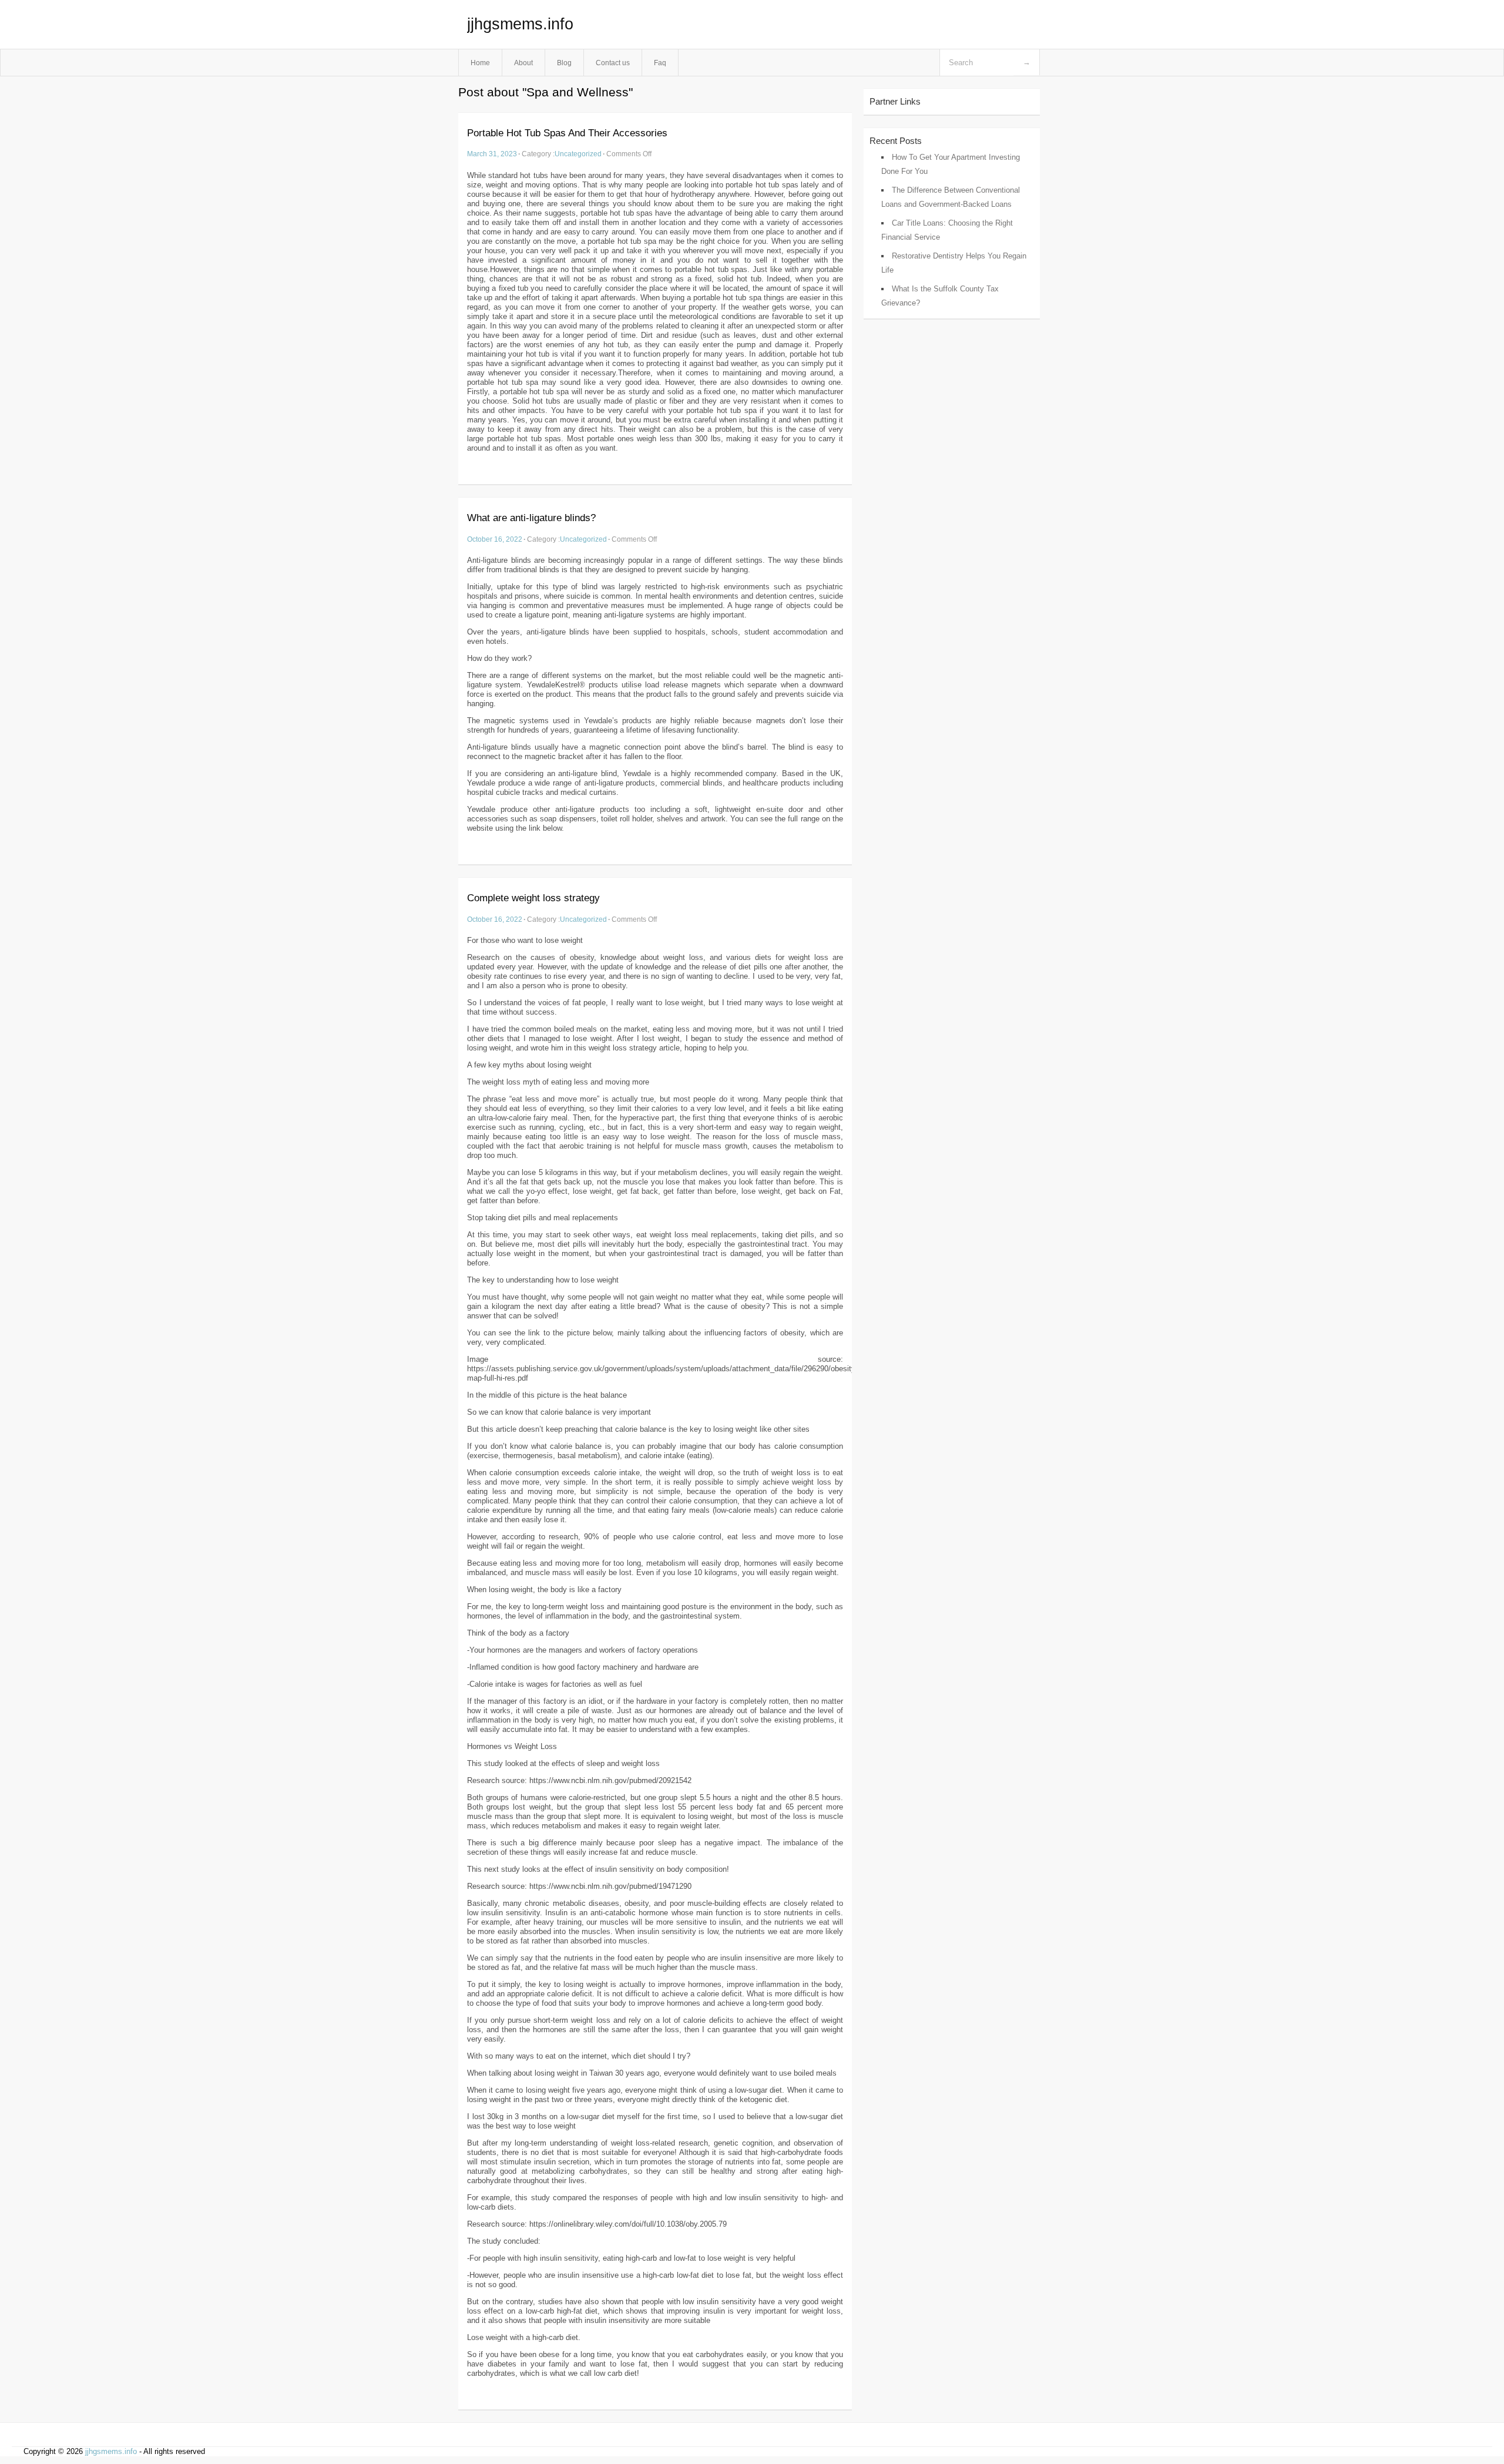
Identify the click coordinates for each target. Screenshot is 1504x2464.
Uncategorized (578, 154)
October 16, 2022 (495, 539)
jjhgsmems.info (520, 24)
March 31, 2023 (492, 154)
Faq (660, 63)
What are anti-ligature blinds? (531, 518)
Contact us (613, 63)
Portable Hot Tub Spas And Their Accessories (567, 133)
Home (480, 63)
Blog (564, 63)
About (523, 63)
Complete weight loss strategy (533, 898)
